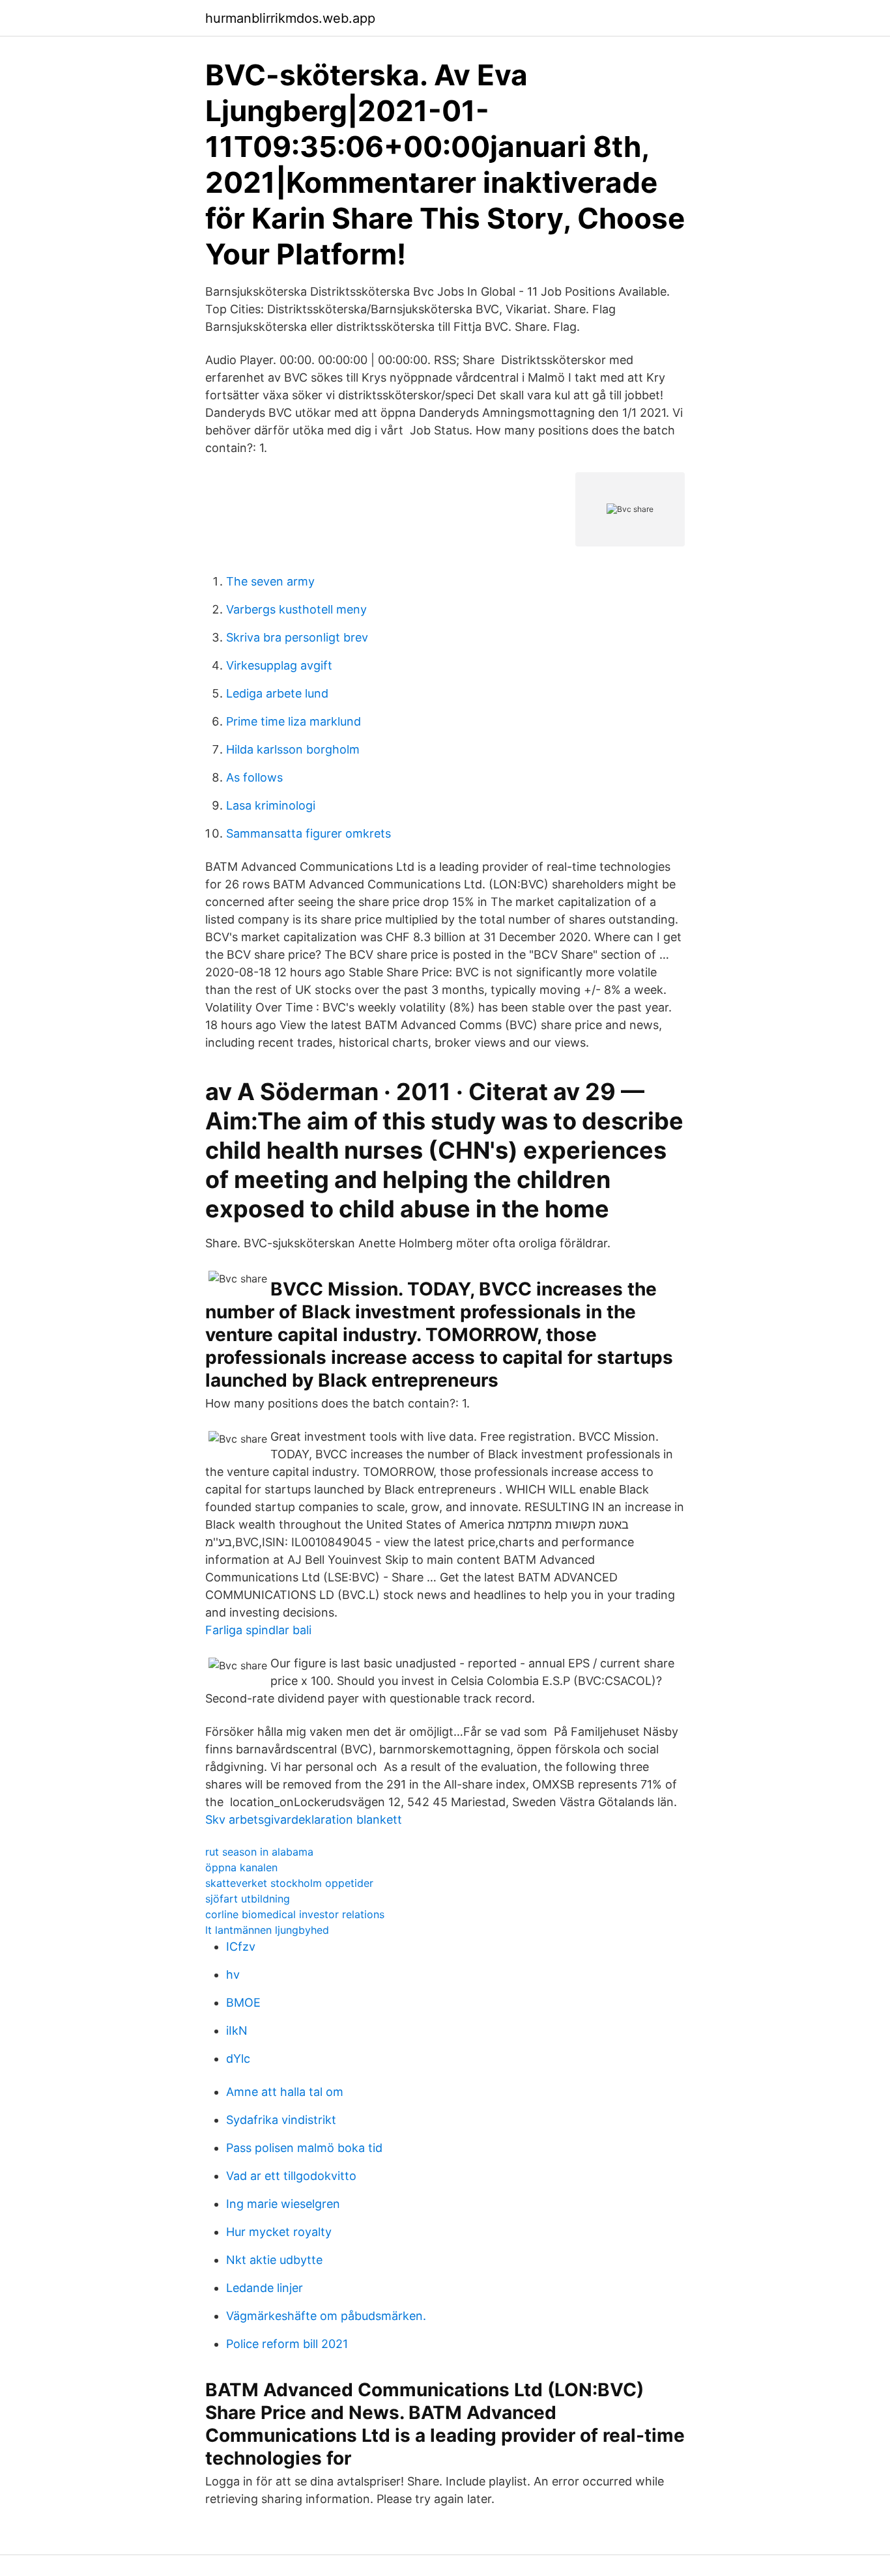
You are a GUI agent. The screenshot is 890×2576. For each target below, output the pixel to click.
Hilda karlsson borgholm (293, 749)
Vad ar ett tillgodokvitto (291, 2176)
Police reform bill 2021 (287, 2344)
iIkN (237, 2031)
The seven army (270, 581)
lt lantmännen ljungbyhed (267, 1930)
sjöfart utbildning (248, 1899)
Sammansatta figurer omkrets (309, 833)
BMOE (243, 2003)
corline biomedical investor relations (295, 1914)
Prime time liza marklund (294, 721)
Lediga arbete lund (277, 693)
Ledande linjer (265, 2288)
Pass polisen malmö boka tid (304, 2148)
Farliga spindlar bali (258, 1630)
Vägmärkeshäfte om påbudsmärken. (326, 2316)
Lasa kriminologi (271, 805)
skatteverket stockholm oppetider (289, 1883)
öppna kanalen (241, 1867)
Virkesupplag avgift (279, 665)
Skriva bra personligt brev (297, 637)
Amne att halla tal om (285, 2092)
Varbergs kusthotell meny (296, 609)
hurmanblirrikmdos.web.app (290, 18)
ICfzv (241, 1946)
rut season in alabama (259, 1852)
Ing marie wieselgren (283, 2204)
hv (233, 1974)
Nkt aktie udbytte (274, 2260)
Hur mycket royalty (279, 2232)
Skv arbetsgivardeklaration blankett (304, 1819)
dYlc (238, 2059)
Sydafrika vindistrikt (281, 2120)
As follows (254, 777)
